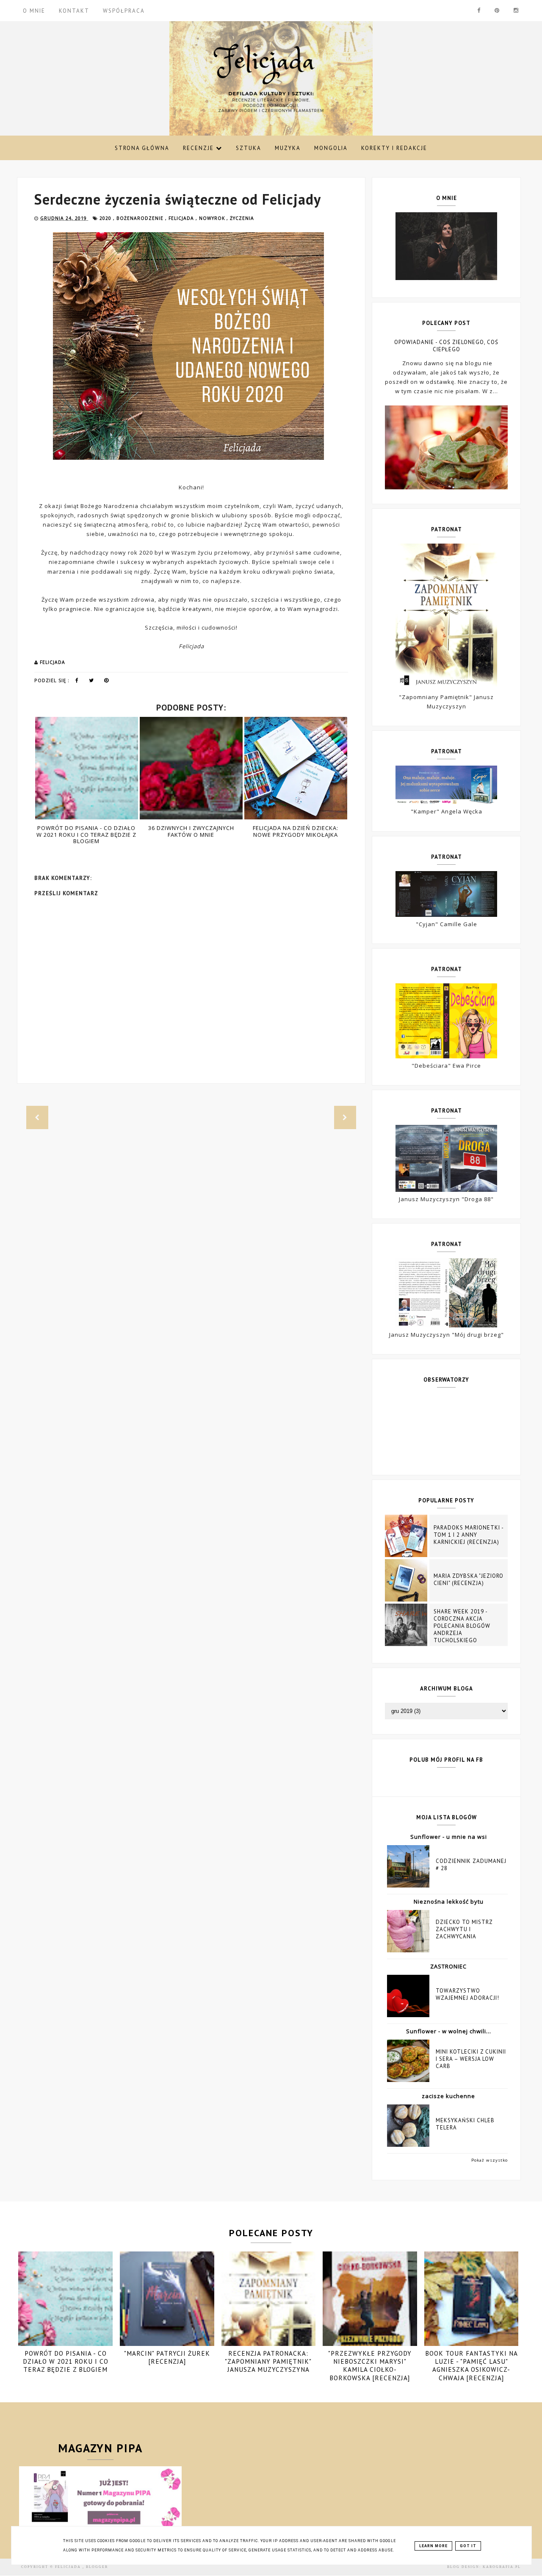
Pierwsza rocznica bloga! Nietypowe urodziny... (304, 831)
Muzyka (288, 148)
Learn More (433, 2546)
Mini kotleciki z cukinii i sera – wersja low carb (471, 2059)
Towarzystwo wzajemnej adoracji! (467, 1994)
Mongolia (331, 148)
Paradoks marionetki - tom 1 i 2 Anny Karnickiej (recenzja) (469, 1535)
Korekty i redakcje (394, 148)
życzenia (242, 218)
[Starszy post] (345, 1118)
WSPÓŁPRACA (124, 11)
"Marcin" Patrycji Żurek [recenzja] (167, 2357)
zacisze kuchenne (448, 2096)
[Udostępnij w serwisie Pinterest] (106, 682)
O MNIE (34, 11)
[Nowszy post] (37, 1118)
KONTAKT (74, 11)
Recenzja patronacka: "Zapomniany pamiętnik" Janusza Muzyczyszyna (268, 2361)
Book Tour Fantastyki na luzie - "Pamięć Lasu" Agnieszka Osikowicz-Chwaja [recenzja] (471, 2366)
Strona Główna (142, 148)
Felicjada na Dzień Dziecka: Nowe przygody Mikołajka (199, 831)
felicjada (182, 218)
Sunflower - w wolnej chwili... (449, 2031)
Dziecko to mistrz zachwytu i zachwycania (464, 1929)
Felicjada (69, 2567)
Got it (468, 2546)
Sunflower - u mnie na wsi (449, 1837)
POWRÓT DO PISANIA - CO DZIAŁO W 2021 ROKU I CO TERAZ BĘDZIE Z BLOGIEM (66, 2361)
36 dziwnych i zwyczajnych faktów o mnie (95, 831)
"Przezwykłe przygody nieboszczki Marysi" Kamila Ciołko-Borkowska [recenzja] (370, 2366)
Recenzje (199, 148)
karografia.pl (502, 2567)
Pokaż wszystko (489, 2160)
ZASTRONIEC (448, 1966)
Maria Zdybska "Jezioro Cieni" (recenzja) (469, 1579)
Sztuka (249, 148)
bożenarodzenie (141, 218)
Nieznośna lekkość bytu (449, 1901)
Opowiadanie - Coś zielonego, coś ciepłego (446, 346)
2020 (106, 218)
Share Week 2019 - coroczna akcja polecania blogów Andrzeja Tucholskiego (462, 1626)
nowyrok (213, 218)
